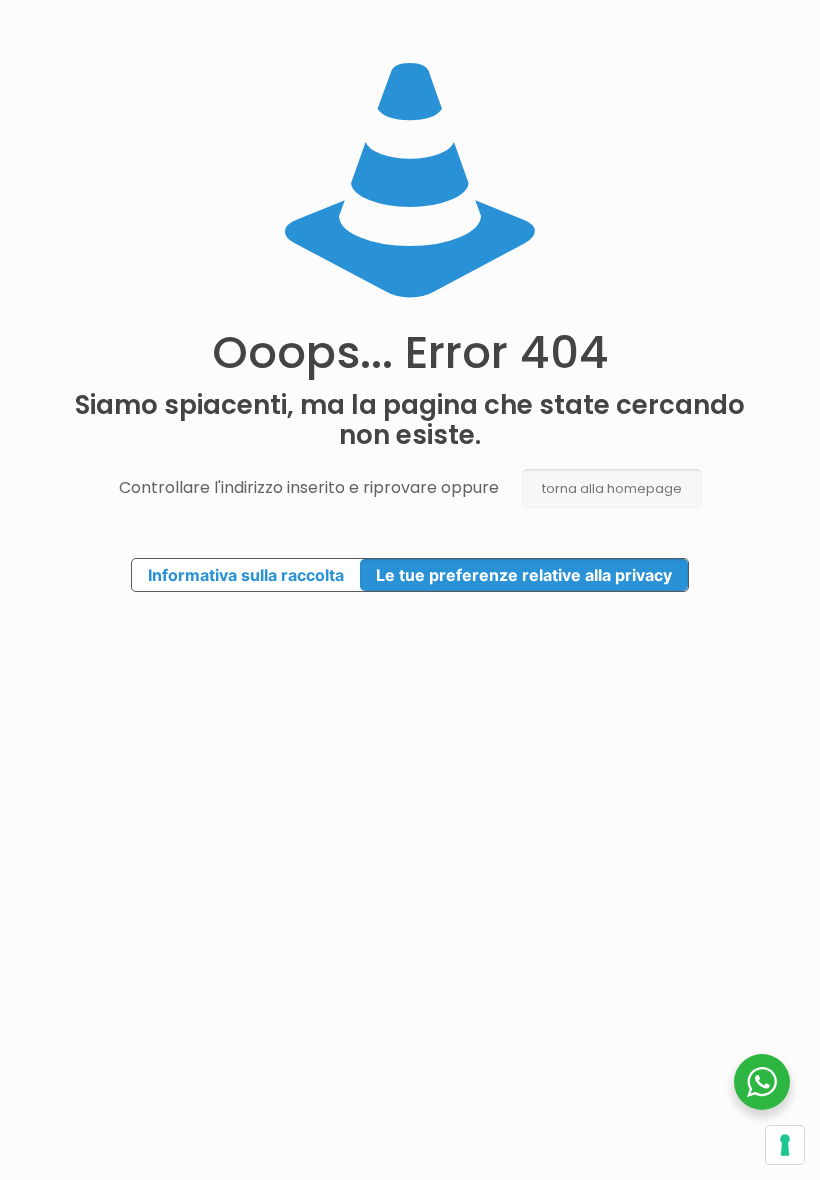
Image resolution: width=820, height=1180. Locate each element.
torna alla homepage (612, 488)
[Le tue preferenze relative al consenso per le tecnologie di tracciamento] (785, 1145)
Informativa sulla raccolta (246, 575)
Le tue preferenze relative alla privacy (524, 575)
